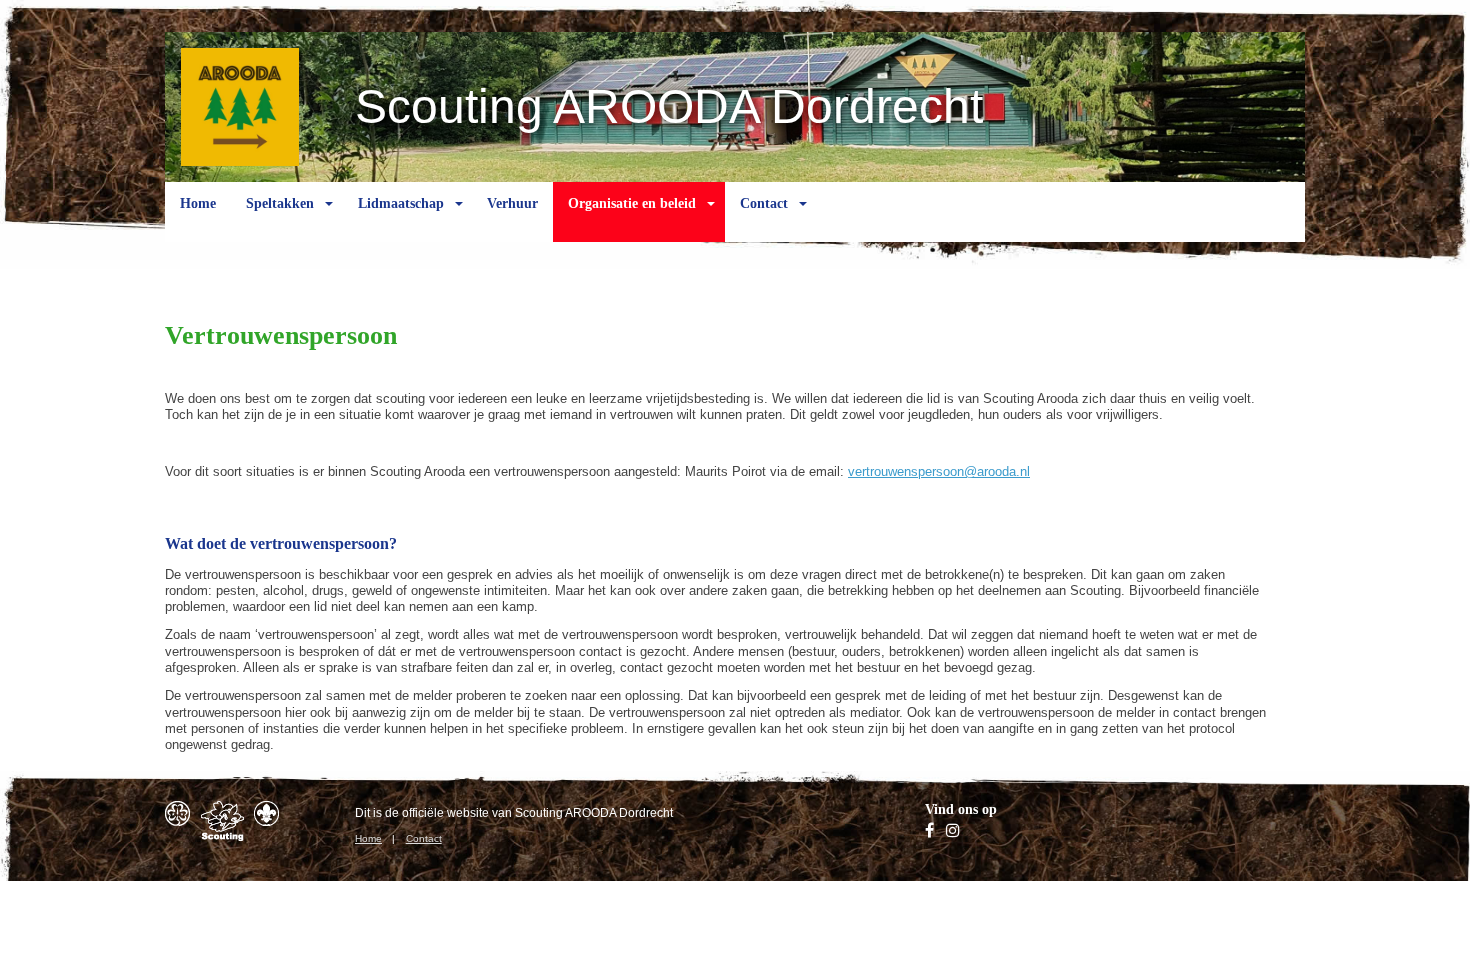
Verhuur (512, 203)
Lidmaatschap (401, 203)
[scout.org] (266, 813)
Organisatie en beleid (632, 203)
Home (198, 203)
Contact (764, 203)
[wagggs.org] (177, 813)
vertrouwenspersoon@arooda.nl (939, 471)
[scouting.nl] (222, 821)
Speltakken (280, 203)
